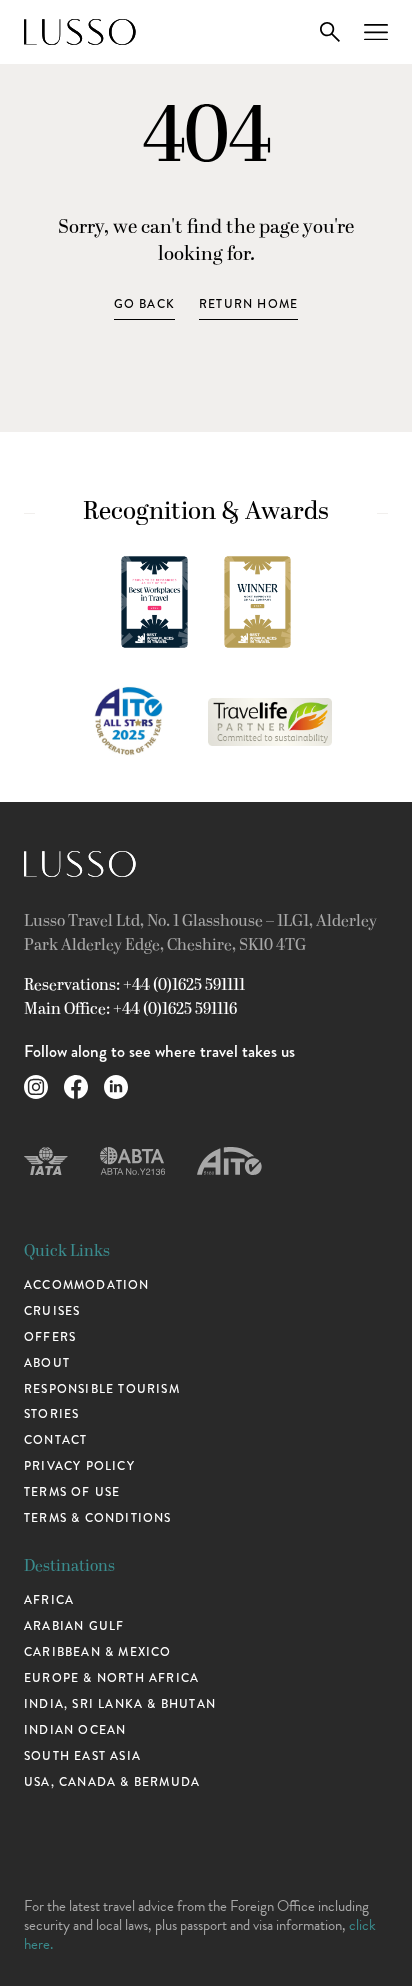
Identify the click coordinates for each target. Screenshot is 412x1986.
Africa (49, 1600)
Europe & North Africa (111, 1678)
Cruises (52, 1311)
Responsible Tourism (102, 1389)
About (47, 1363)
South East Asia (82, 1756)
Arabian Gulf (74, 1626)
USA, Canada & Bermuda (112, 1782)
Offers (50, 1337)
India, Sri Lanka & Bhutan (120, 1704)
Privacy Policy (79, 1466)
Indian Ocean (75, 1730)
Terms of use (72, 1492)
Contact (55, 1440)
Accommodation (87, 1285)
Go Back (144, 304)
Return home (248, 304)
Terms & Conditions (98, 1518)
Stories (51, 1414)
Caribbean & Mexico (98, 1652)
